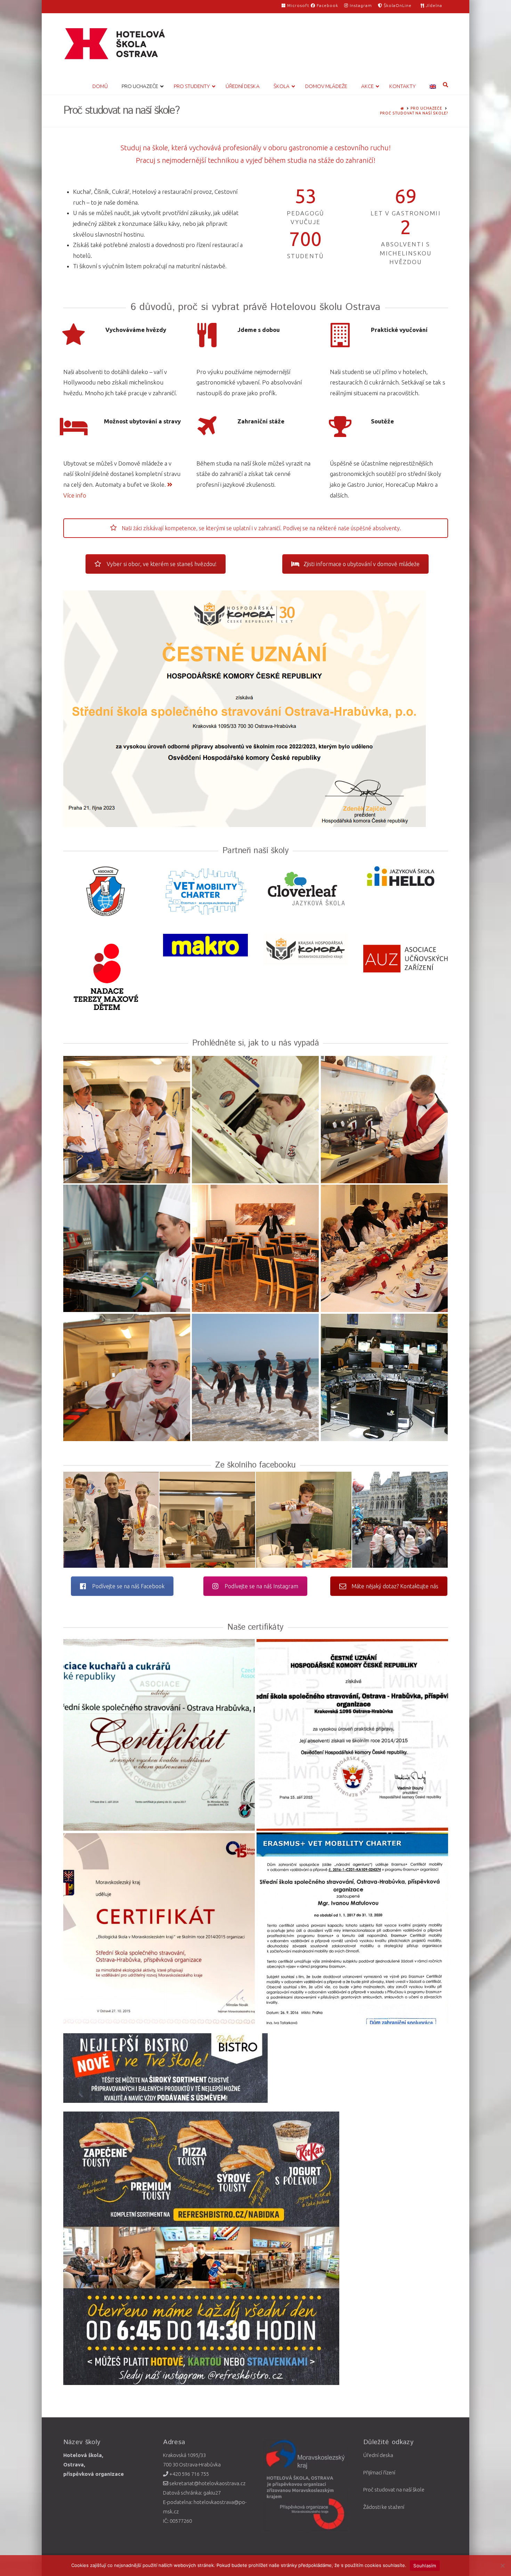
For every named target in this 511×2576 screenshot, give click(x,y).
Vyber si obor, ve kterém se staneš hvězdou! (162, 564)
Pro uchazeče (426, 108)
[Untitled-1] (159, 1928)
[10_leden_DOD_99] (207, 1520)
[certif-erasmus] (352, 1928)
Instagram (360, 5)
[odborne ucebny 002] (384, 1377)
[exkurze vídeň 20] (400, 1520)
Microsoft (298, 5)
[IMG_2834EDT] (127, 1248)
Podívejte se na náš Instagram (261, 1586)
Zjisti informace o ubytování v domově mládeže (362, 564)
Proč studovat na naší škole (394, 2490)
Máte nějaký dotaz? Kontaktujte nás (395, 1586)
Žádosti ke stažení (384, 2507)
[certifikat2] (159, 1735)
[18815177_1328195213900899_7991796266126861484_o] (384, 1120)
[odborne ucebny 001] (384, 1248)
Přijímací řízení (379, 2472)
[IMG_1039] (255, 1377)
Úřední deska (378, 2455)
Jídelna (433, 5)
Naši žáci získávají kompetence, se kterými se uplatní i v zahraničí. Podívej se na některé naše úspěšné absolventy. (261, 528)
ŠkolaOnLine (397, 5)
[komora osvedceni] (352, 1735)
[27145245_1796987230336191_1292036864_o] (111, 1520)
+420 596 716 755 (189, 2474)
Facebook (327, 5)
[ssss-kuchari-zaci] (127, 1120)
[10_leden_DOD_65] (304, 1520)
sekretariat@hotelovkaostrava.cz (207, 2483)
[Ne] (502, 2566)
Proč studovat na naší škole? (414, 113)
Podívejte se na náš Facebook (128, 1586)
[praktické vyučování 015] (127, 1377)
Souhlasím (425, 2566)
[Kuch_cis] (255, 1120)
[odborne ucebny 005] (255, 1248)
